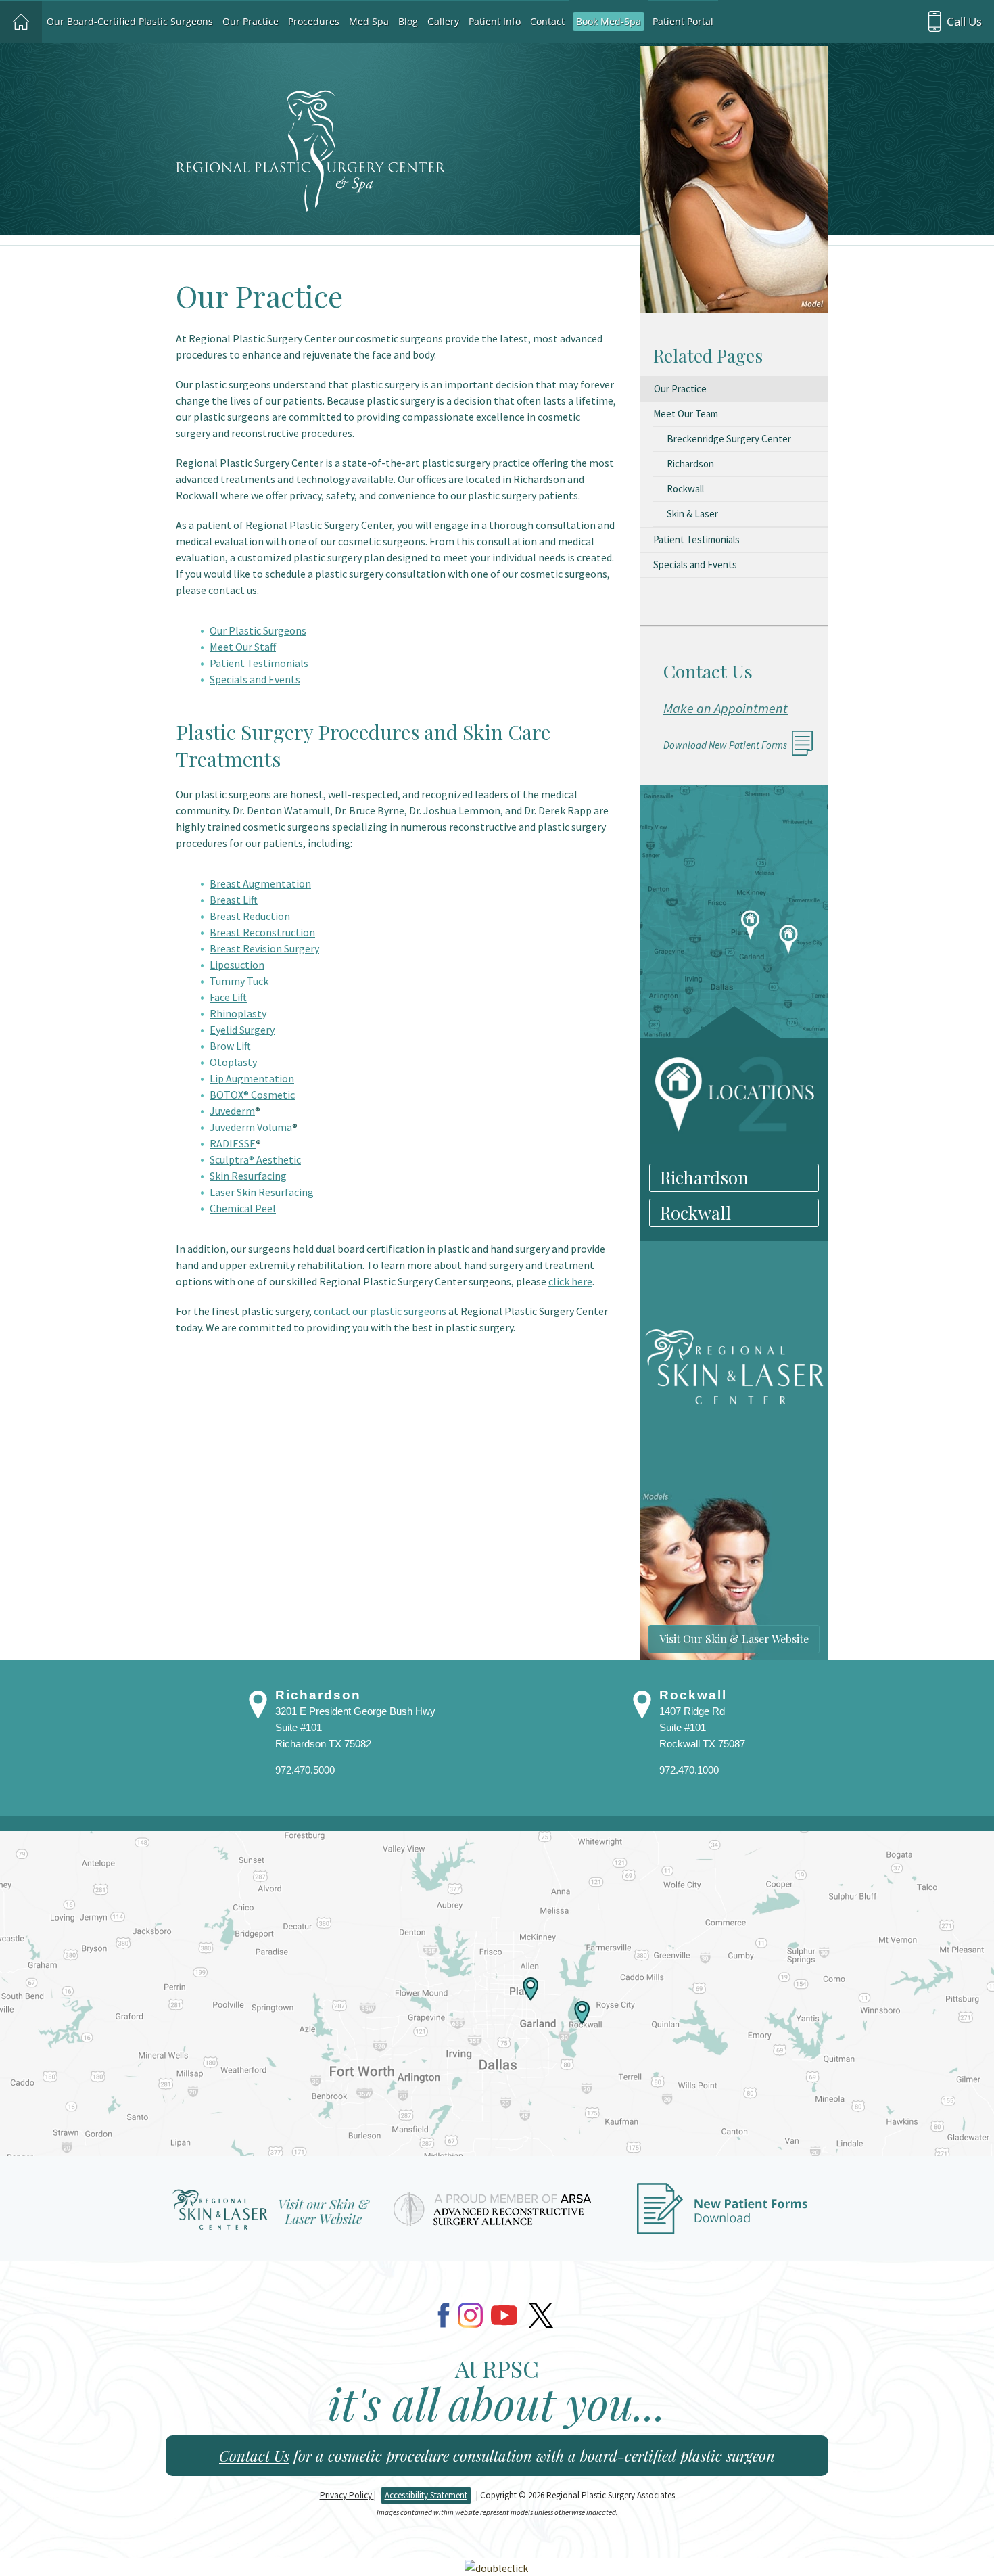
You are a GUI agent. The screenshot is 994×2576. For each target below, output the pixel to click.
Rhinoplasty (238, 1013)
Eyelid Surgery (242, 1030)
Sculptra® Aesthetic (255, 1159)
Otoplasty (233, 1062)
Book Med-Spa (609, 21)
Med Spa (369, 21)
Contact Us (254, 2456)
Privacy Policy (347, 2495)
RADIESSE (233, 1143)
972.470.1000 (689, 1770)
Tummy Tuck (239, 981)
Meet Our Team (686, 414)
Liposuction (237, 965)
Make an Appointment (726, 708)
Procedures (314, 21)
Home (21, 22)
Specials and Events (255, 679)
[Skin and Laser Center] (271, 2215)
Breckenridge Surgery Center (729, 439)
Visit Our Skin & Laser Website (734, 1639)
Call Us (964, 21)
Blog (408, 21)
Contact (547, 21)
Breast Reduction (250, 916)
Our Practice (251, 21)
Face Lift (228, 997)
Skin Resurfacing (248, 1176)
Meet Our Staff (243, 647)
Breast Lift (234, 900)
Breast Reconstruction (262, 932)
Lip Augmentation (252, 1078)
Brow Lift (230, 1046)
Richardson (690, 464)
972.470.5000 (305, 1770)
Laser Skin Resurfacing (262, 1192)
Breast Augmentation (260, 883)
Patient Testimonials (259, 663)
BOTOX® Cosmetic (252, 1095)
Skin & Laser (692, 514)
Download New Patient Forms (725, 745)
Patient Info (495, 21)
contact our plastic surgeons (380, 1311)
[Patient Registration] (723, 2215)
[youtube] (504, 2315)
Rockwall (685, 489)
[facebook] (444, 2315)
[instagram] (470, 2315)
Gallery (443, 21)
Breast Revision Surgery (264, 948)
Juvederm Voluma (251, 1127)
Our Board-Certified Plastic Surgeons (130, 21)
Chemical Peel (243, 1208)
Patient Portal (683, 21)
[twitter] (541, 2315)
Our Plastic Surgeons (258, 630)
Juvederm (232, 1111)
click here (570, 1281)
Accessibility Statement (426, 2495)
